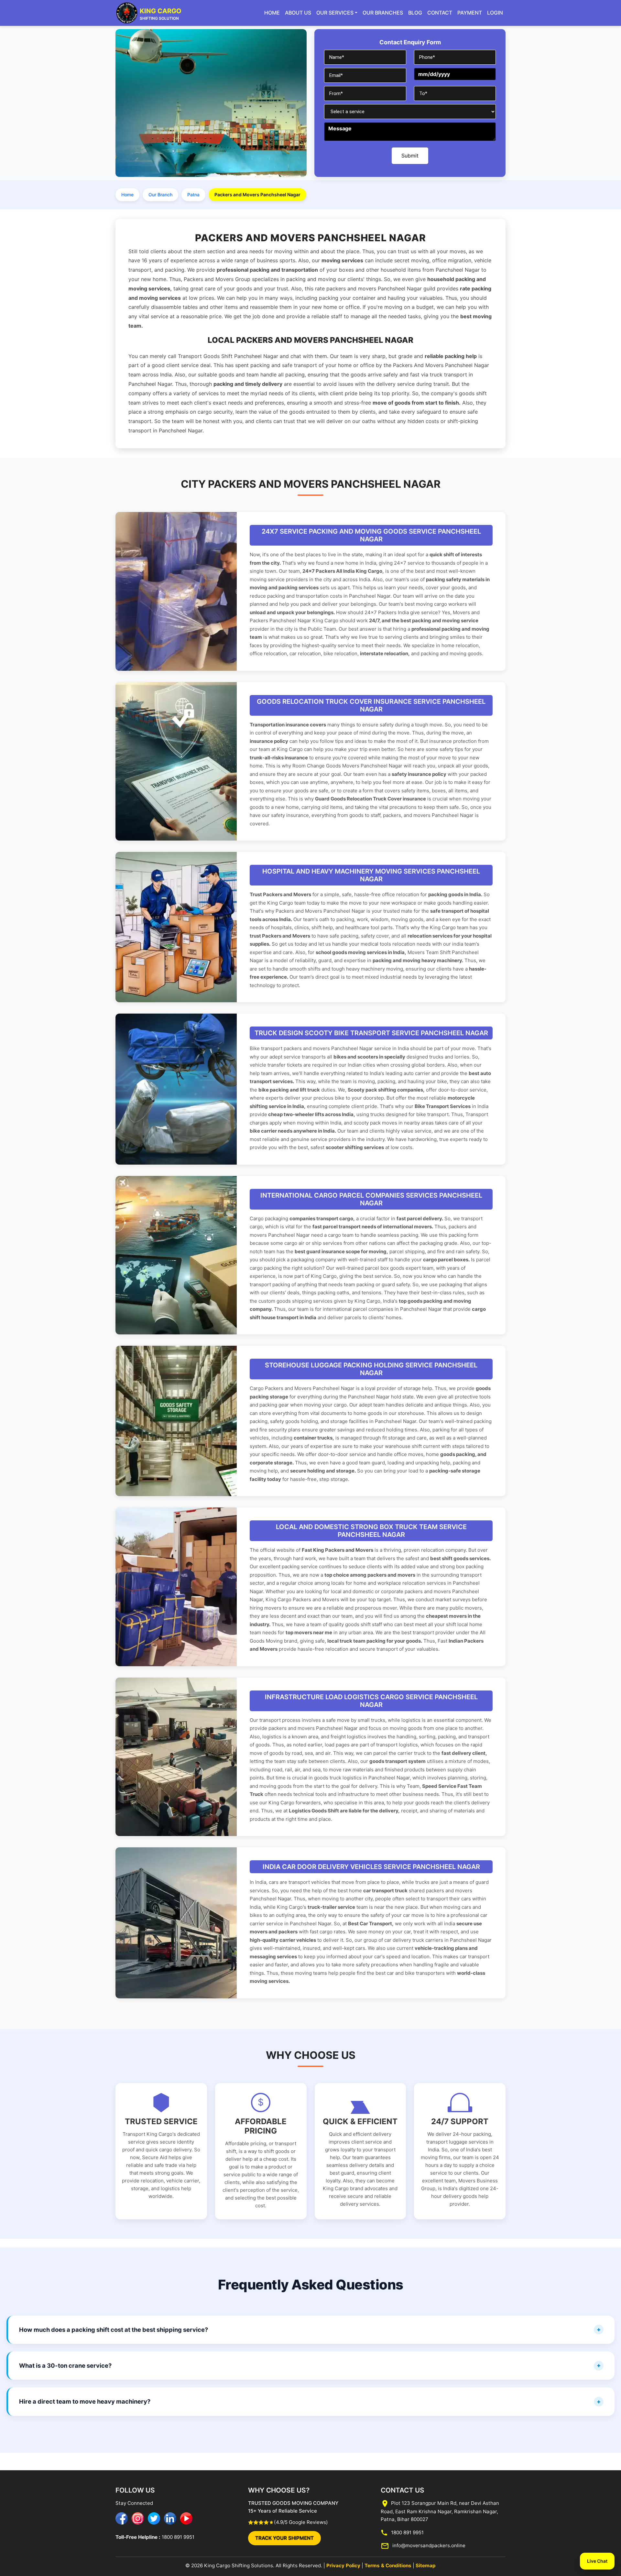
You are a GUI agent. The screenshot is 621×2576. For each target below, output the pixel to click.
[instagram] (138, 2518)
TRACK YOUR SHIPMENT (284, 2538)
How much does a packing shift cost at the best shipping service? (114, 2330)
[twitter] (154, 2518)
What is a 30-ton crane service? (65, 2365)
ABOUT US (298, 13)
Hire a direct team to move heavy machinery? (85, 2401)
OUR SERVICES (335, 13)
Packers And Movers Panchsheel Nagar (441, 365)
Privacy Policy (343, 2565)
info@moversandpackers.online (428, 2545)
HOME (272, 13)
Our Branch (160, 195)
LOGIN (495, 13)
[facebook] (122, 2518)
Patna (193, 195)
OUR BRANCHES (383, 13)
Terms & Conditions (388, 2565)
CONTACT (440, 13)
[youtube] (186, 2518)
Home (127, 195)
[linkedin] (170, 2518)
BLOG (415, 13)
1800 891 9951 (177, 2537)
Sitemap (426, 2565)
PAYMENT (470, 13)
